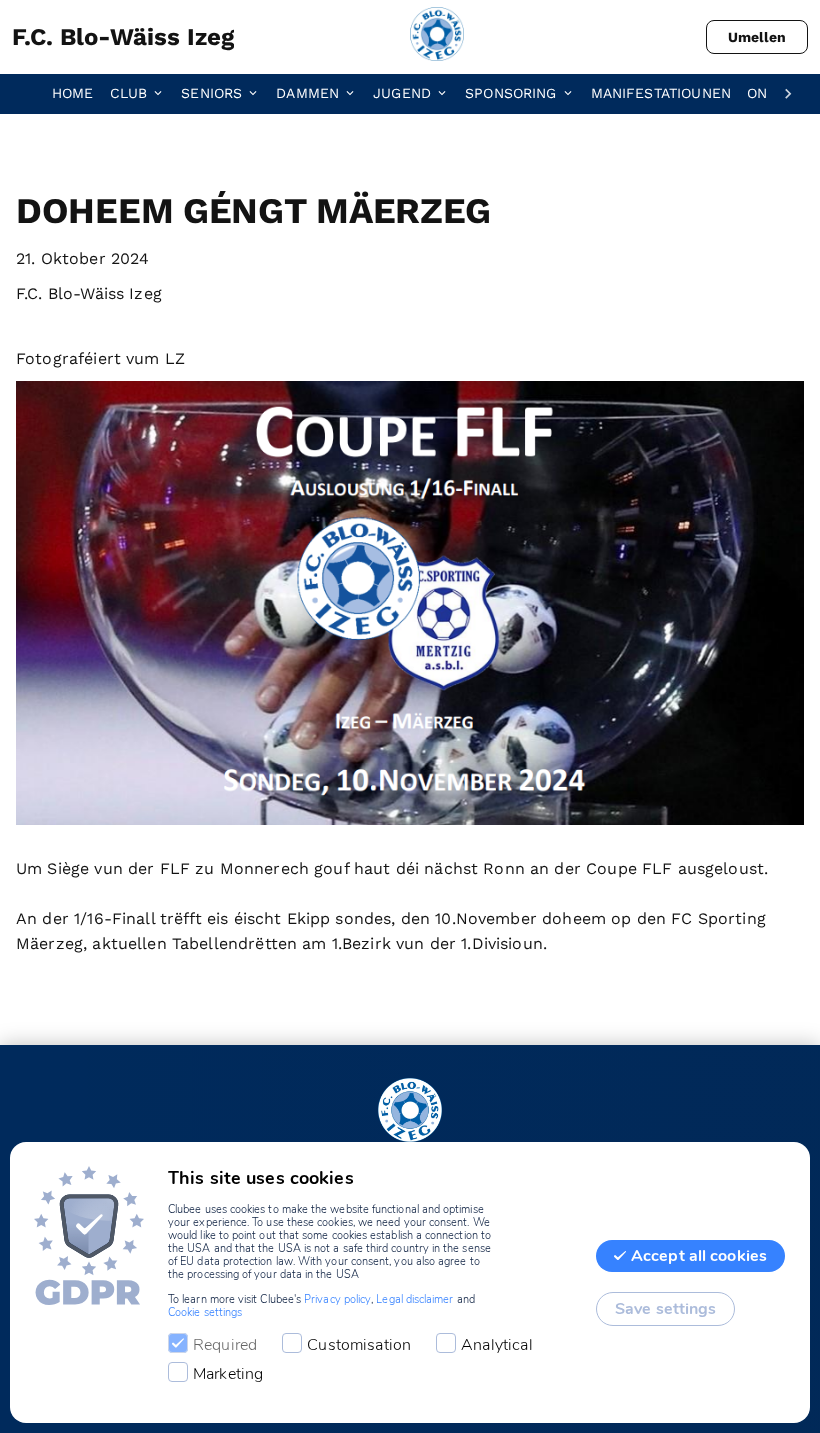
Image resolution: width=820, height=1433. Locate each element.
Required (225, 1345)
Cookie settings (205, 1312)
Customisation (359, 1345)
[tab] (81, 94)
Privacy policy (337, 1299)
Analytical (497, 1345)
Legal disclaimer (414, 1299)
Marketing (228, 1374)
